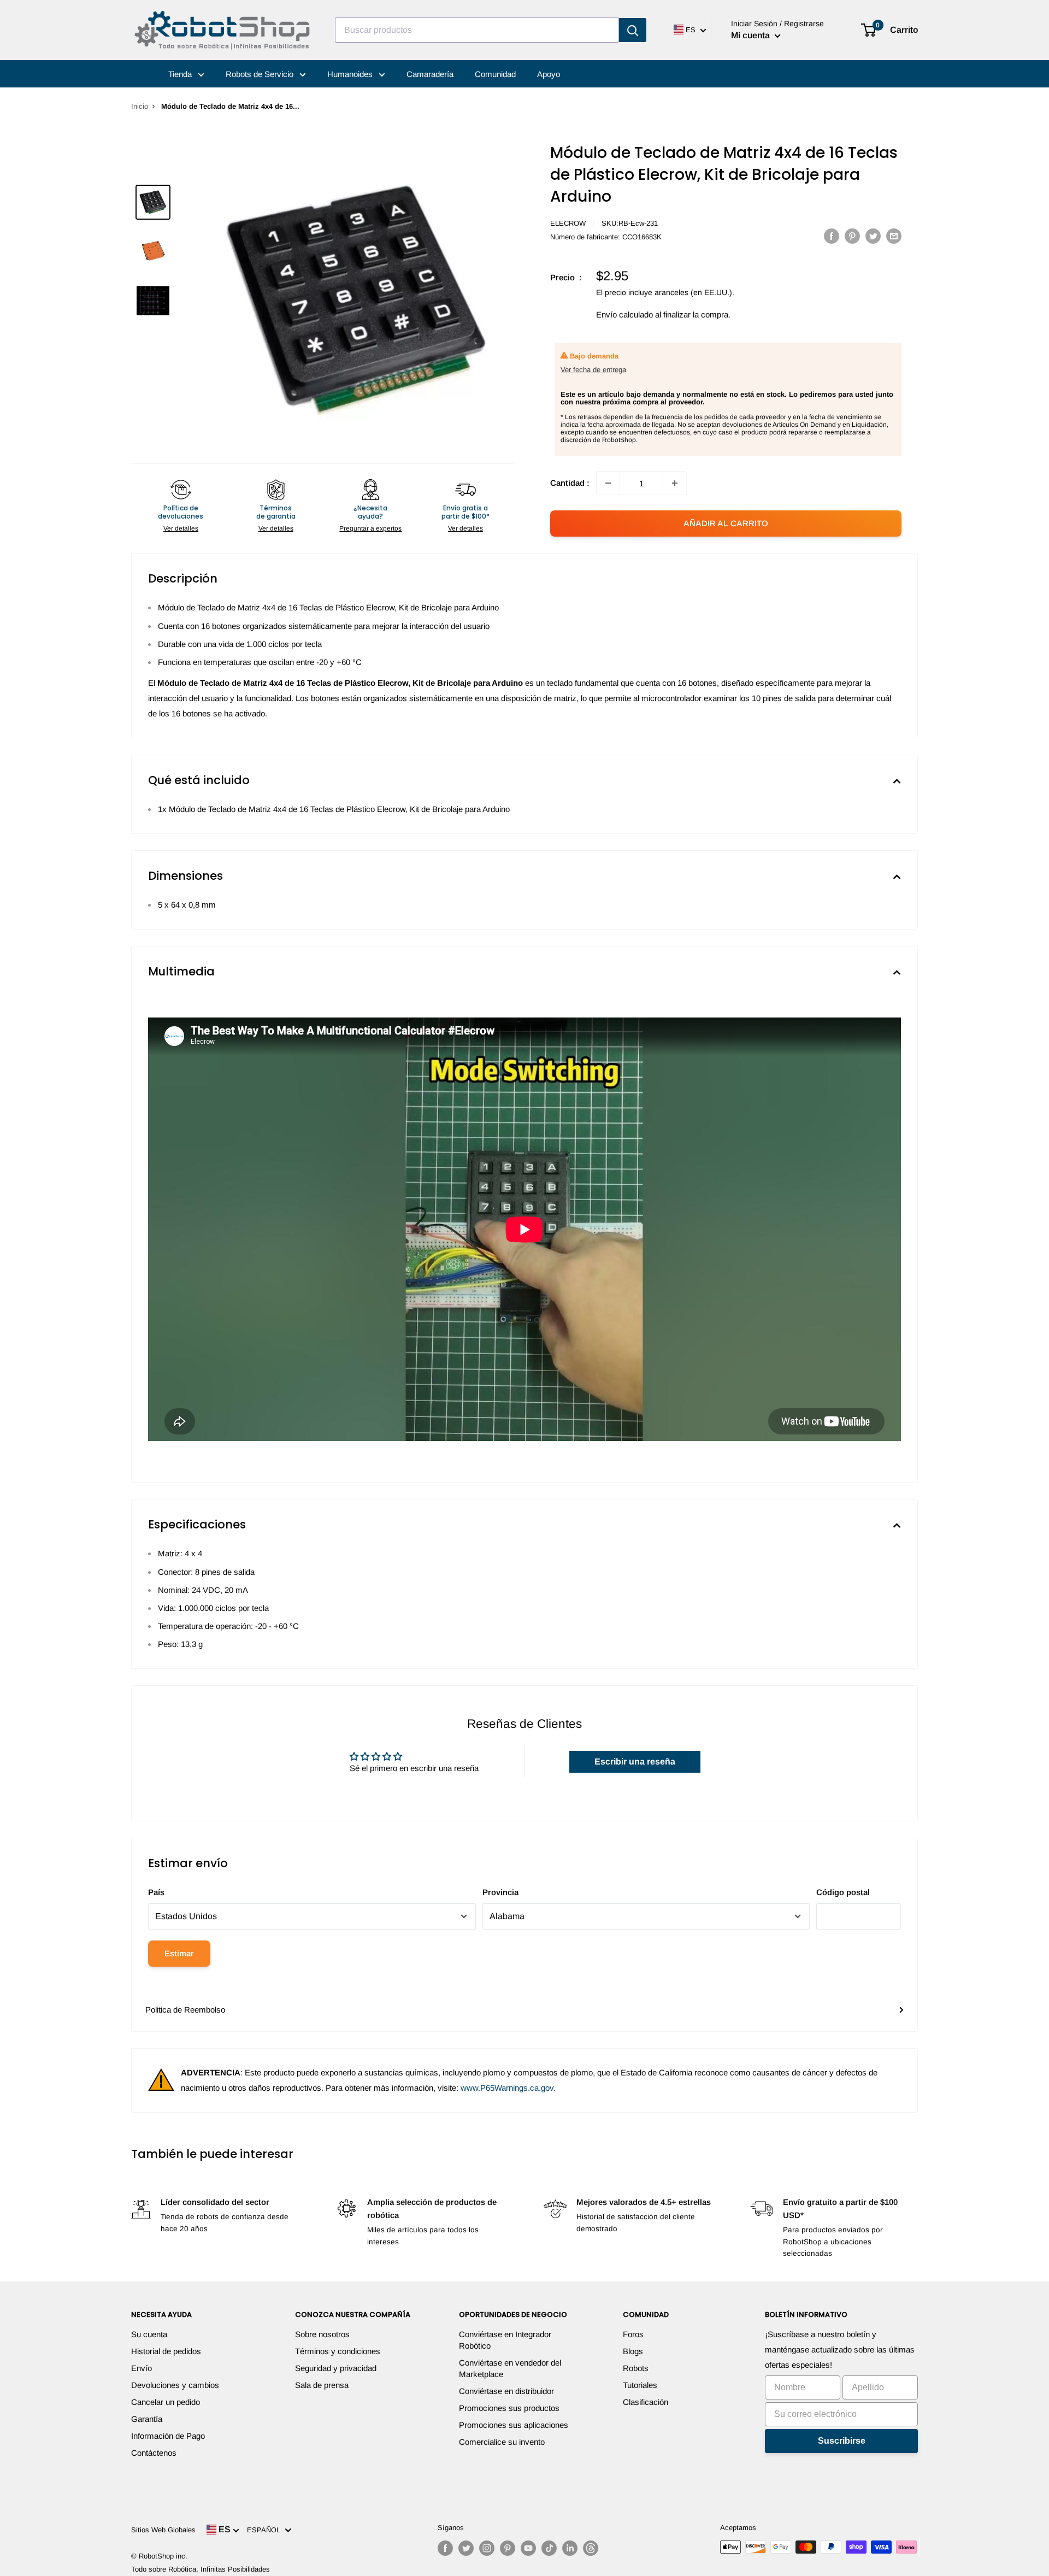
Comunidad (495, 74)
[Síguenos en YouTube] (528, 2548)
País (156, 1892)
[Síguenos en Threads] (591, 2548)
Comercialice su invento (502, 2442)
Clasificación (646, 2402)
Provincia (500, 1892)
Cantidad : (570, 483)
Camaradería (430, 74)
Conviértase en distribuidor (506, 2391)
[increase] (675, 483)
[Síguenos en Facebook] (445, 2548)
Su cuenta (149, 2334)
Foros (633, 2334)
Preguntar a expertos (370, 528)
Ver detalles (181, 528)
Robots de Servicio (261, 74)
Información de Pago (168, 2436)
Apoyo (549, 74)
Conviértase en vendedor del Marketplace (510, 2368)
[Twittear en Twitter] (873, 236)
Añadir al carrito (726, 523)
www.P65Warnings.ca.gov (507, 2088)
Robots (636, 2368)
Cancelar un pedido (166, 2402)
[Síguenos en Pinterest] (508, 2548)
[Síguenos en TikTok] (549, 2548)
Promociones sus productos (509, 2408)
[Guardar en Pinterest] (852, 236)
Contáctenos (154, 2453)
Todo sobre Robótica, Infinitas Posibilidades (201, 2569)
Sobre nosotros (322, 2334)
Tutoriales (640, 2385)
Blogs (633, 2351)
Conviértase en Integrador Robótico (505, 2340)
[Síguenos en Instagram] (487, 2548)
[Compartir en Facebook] (832, 236)
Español (266, 2530)
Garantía (147, 2419)
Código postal (843, 1892)
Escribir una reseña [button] (635, 1762)
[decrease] (608, 483)
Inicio (140, 106)
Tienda (181, 74)
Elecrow (568, 223)
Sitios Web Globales (163, 2530)
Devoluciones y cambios (175, 2385)
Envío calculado (624, 314)
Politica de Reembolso (185, 2010)
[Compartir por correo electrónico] (894, 236)
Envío (142, 2368)
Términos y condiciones (338, 2351)
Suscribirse (842, 2441)
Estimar (179, 1953)
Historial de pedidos (166, 2351)
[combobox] (477, 30)
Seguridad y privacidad (336, 2368)
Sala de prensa (322, 2385)
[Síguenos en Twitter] (466, 2548)
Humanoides (351, 74)
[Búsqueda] (633, 30)
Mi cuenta (752, 35)
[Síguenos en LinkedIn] (570, 2548)
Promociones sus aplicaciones (514, 2425)
